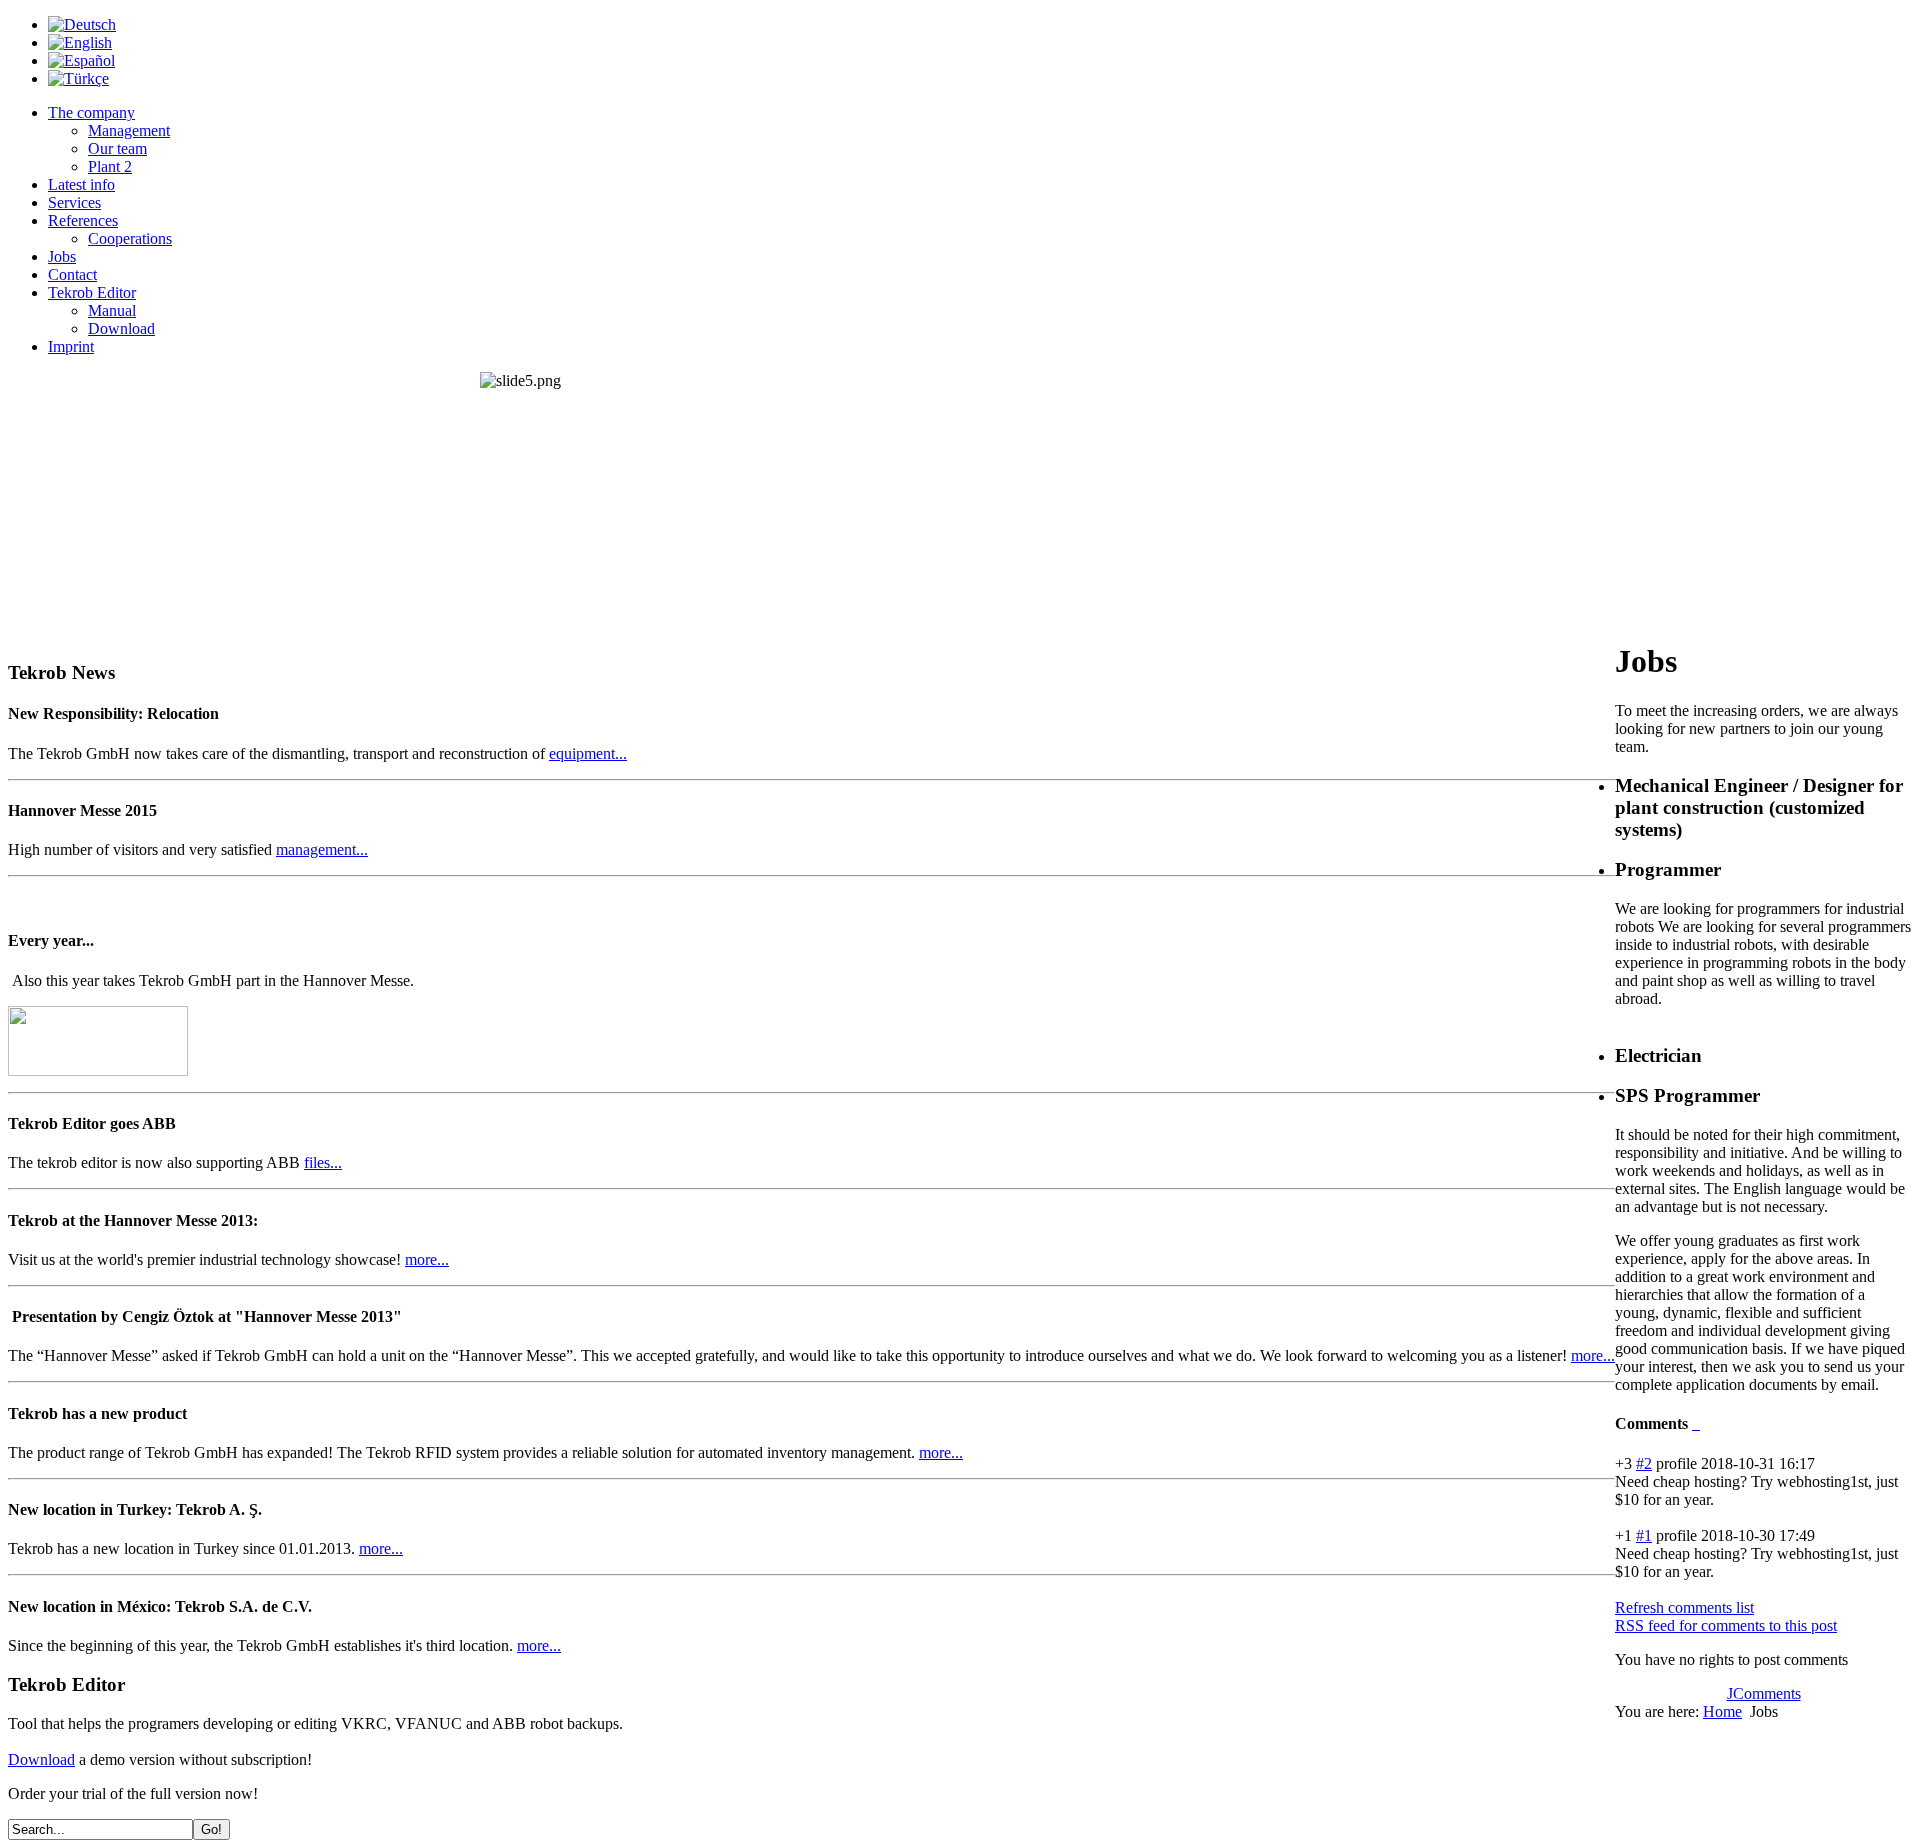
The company (91, 112)
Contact (72, 274)
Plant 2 (110, 166)
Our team (117, 148)
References (83, 220)
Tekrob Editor (92, 292)
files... (323, 1162)
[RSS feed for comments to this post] (1694, 1423)
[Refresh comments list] (1698, 1423)
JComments (1764, 1693)
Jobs (62, 256)
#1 (1644, 1535)
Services (74, 202)
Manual (112, 310)
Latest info (81, 184)
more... (427, 1259)
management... (322, 849)
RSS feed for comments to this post (1726, 1625)
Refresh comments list (1684, 1607)
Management (129, 130)
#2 (1644, 1463)
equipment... (588, 753)
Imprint (71, 346)
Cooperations (130, 238)
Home (1722, 1711)
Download (121, 328)
